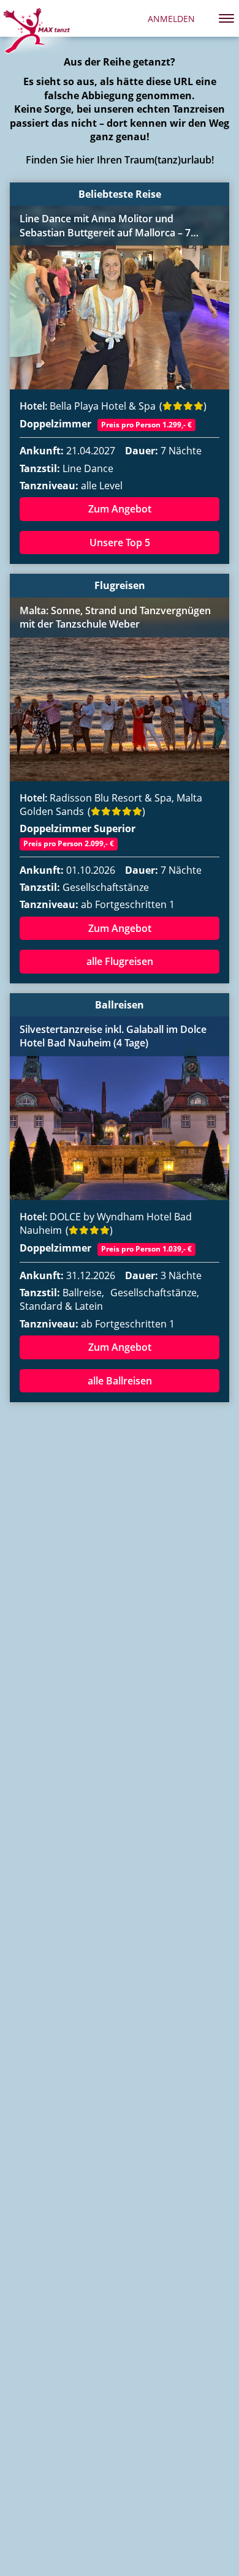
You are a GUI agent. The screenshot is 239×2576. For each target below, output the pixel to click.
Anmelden (171, 19)
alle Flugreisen (120, 961)
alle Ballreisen (120, 1381)
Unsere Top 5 (120, 543)
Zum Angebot (120, 509)
